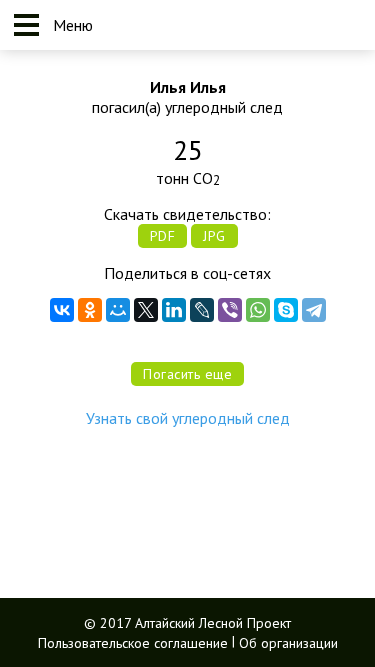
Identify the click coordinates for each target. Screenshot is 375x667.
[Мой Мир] (118, 310)
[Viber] (230, 310)
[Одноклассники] (90, 310)
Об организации (288, 642)
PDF (163, 236)
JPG (214, 236)
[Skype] (286, 310)
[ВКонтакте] (62, 310)
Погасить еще (187, 374)
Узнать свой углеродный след (188, 418)
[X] (146, 310)
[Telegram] (314, 310)
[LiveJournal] (202, 310)
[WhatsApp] (258, 310)
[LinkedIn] (174, 310)
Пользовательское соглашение (133, 642)
